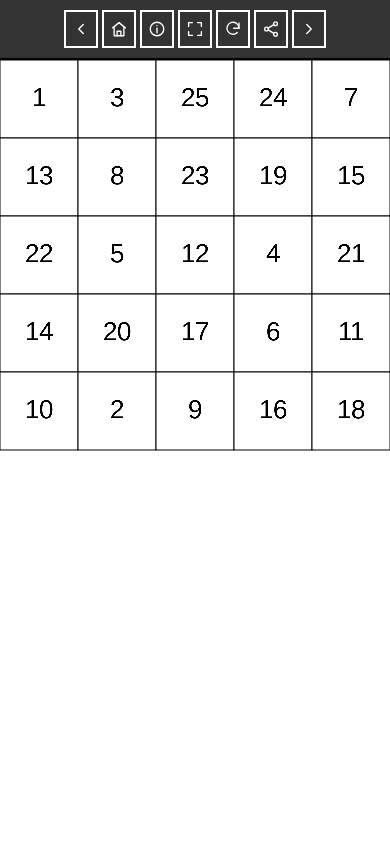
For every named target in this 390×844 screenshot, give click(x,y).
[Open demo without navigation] (195, 29)
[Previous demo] (81, 29)
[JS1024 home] (119, 29)
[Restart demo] (233, 29)
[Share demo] (271, 29)
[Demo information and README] (157, 29)
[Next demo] (309, 29)
